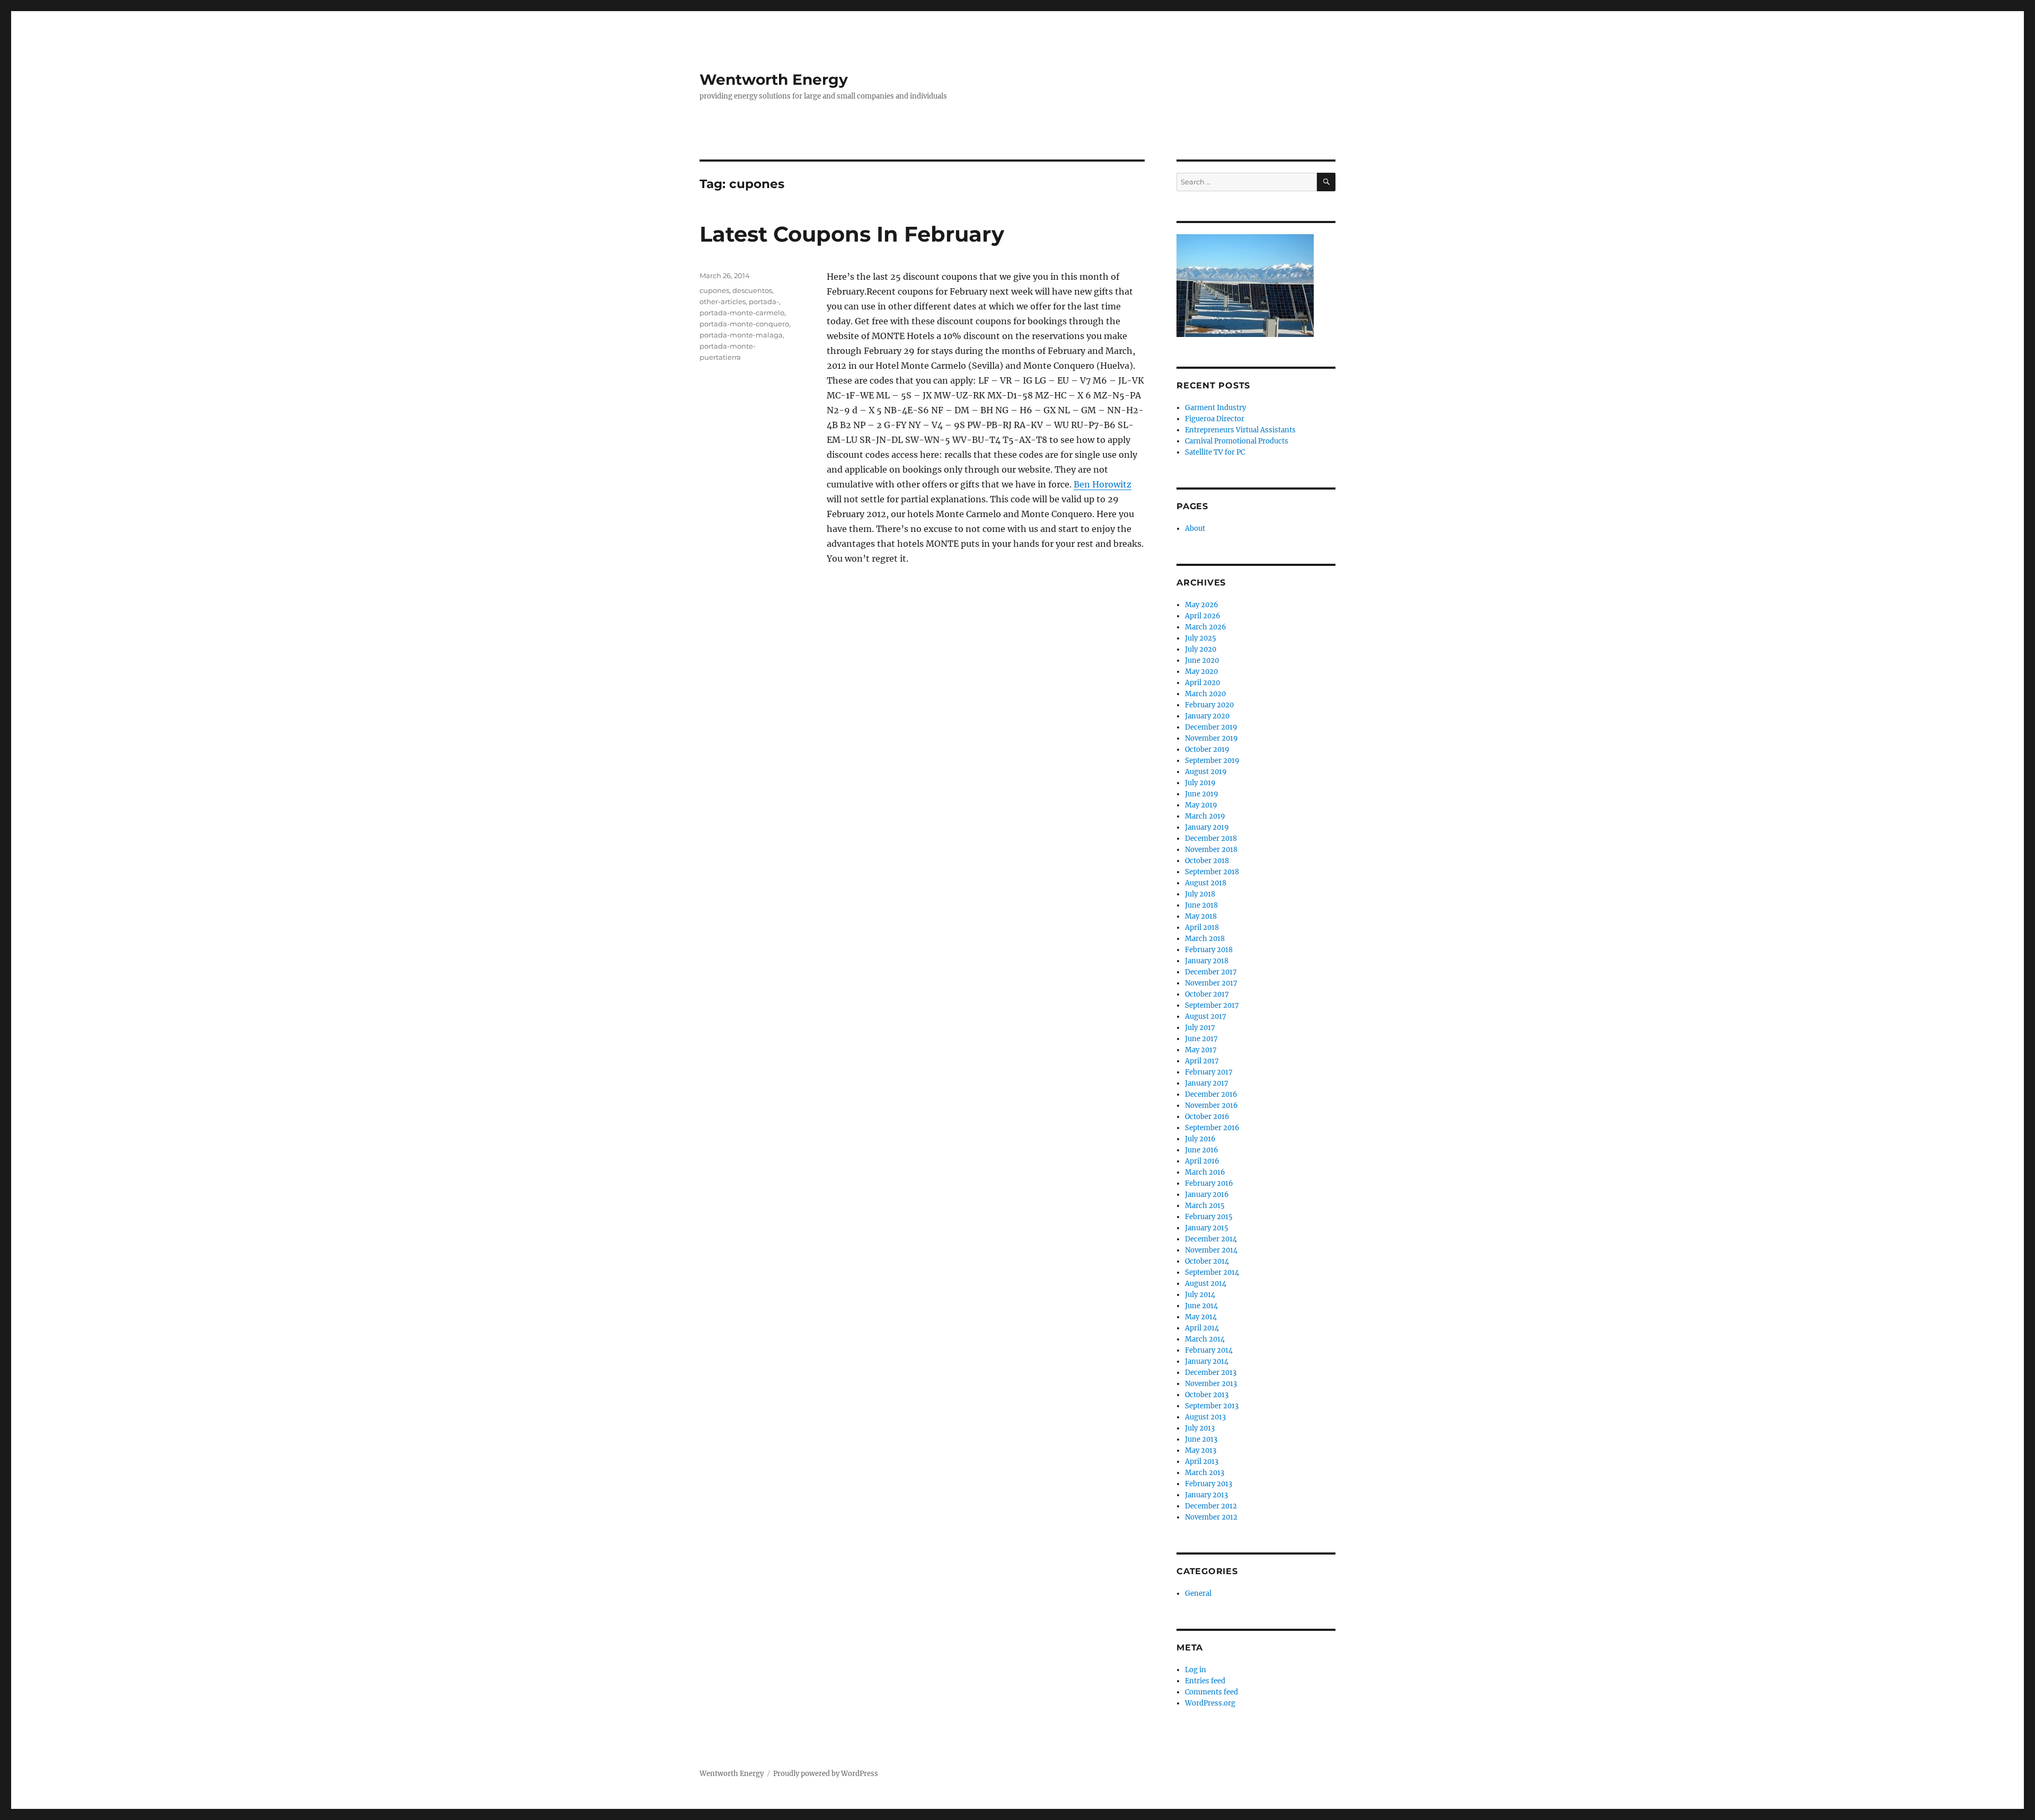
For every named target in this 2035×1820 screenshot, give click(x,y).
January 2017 (1207, 1083)
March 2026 (1206, 627)
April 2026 (1203, 616)
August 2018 (1206, 883)
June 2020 (1202, 660)
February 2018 (1209, 950)
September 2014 (1212, 1272)
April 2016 (1202, 1161)
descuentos (752, 290)
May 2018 (1201, 916)
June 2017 (1201, 1039)
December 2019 (1211, 727)
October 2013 (1207, 1395)
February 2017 (1209, 1072)
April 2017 (1202, 1061)
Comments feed (1211, 1692)
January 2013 (1206, 1495)
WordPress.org (1210, 1703)
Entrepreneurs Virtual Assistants (1240, 430)
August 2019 (1206, 772)
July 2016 (1200, 1139)
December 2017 (1211, 972)
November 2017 (1211, 983)
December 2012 (1211, 1506)
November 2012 (1211, 1517)
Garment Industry (1215, 408)
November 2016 (1211, 1106)
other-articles (723, 301)
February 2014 (1209, 1350)
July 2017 (1200, 1028)
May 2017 (1201, 1050)
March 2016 (1205, 1172)
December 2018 (1211, 838)
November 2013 (1211, 1384)
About (1195, 529)
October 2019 (1207, 749)
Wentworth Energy (774, 79)
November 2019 (1211, 738)
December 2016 (1211, 1094)
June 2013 (1201, 1439)
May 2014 (1201, 1317)
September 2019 (1212, 761)
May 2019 (1201, 805)
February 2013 (1209, 1484)
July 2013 (1200, 1428)
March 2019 (1205, 816)
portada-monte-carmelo (742, 313)
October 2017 (1207, 994)
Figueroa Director (1215, 419)
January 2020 (1207, 716)
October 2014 (1207, 1261)
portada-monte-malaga (741, 335)
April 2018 (1202, 927)
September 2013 (1212, 1406)
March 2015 (1205, 1206)
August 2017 (1206, 1016)
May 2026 (1202, 605)
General (1198, 1593)
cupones (714, 290)
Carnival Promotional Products (1237, 441)
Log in (1196, 1670)
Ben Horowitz (1103, 484)
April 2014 (1202, 1328)
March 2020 (1205, 694)
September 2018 (1212, 872)
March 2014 (1205, 1339)
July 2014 (1200, 1295)
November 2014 (1211, 1250)
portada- (764, 301)
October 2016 (1207, 1117)
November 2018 (1211, 850)
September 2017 (1212, 1005)
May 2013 (1201, 1450)
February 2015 (1209, 1217)
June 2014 (1201, 1306)
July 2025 (1201, 638)
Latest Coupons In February (852, 234)
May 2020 (1201, 672)
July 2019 (1200, 783)
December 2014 (1211, 1239)
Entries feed (1205, 1681)
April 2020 (1202, 683)
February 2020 (1209, 705)
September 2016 (1212, 1128)
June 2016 (1202, 1150)
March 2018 (1205, 939)
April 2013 (1202, 1462)
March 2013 (1205, 1473)
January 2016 (1207, 1195)
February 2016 (1209, 1183)
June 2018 (1201, 905)
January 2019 (1207, 827)
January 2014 (1207, 1361)
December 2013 (1211, 1373)
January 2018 (1207, 961)
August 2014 (1206, 1284)
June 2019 (1202, 794)
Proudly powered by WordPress (826, 1774)
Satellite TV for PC (1215, 452)
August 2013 (1205, 1417)
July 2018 (1200, 894)
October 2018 (1207, 861)
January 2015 (1207, 1228)
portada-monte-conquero (744, 324)
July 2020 (1201, 649)
